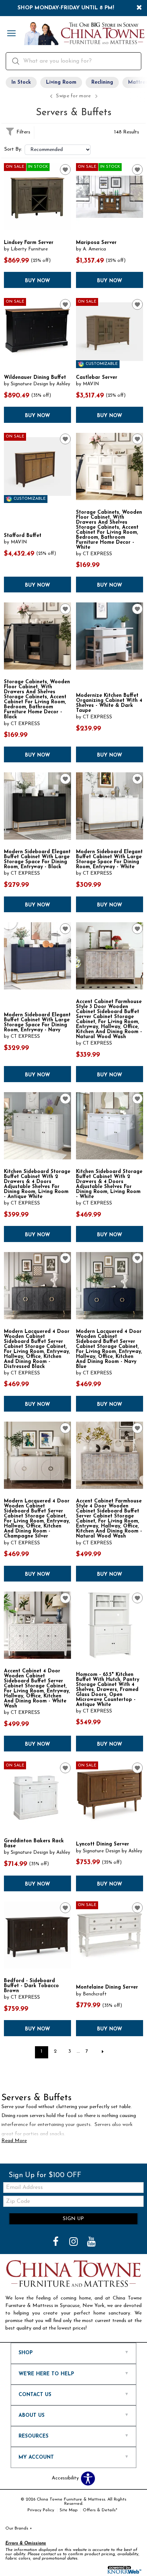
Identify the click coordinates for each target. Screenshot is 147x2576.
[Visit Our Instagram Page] (74, 2242)
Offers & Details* (100, 2510)
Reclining (102, 82)
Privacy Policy (41, 2510)
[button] (11, 34)
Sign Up (73, 2219)
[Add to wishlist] (65, 170)
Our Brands (19, 2528)
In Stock (21, 82)
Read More (14, 2141)
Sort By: (13, 150)
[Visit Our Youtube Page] (91, 2242)
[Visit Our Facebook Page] (56, 2242)
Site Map (69, 2510)
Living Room (61, 82)
